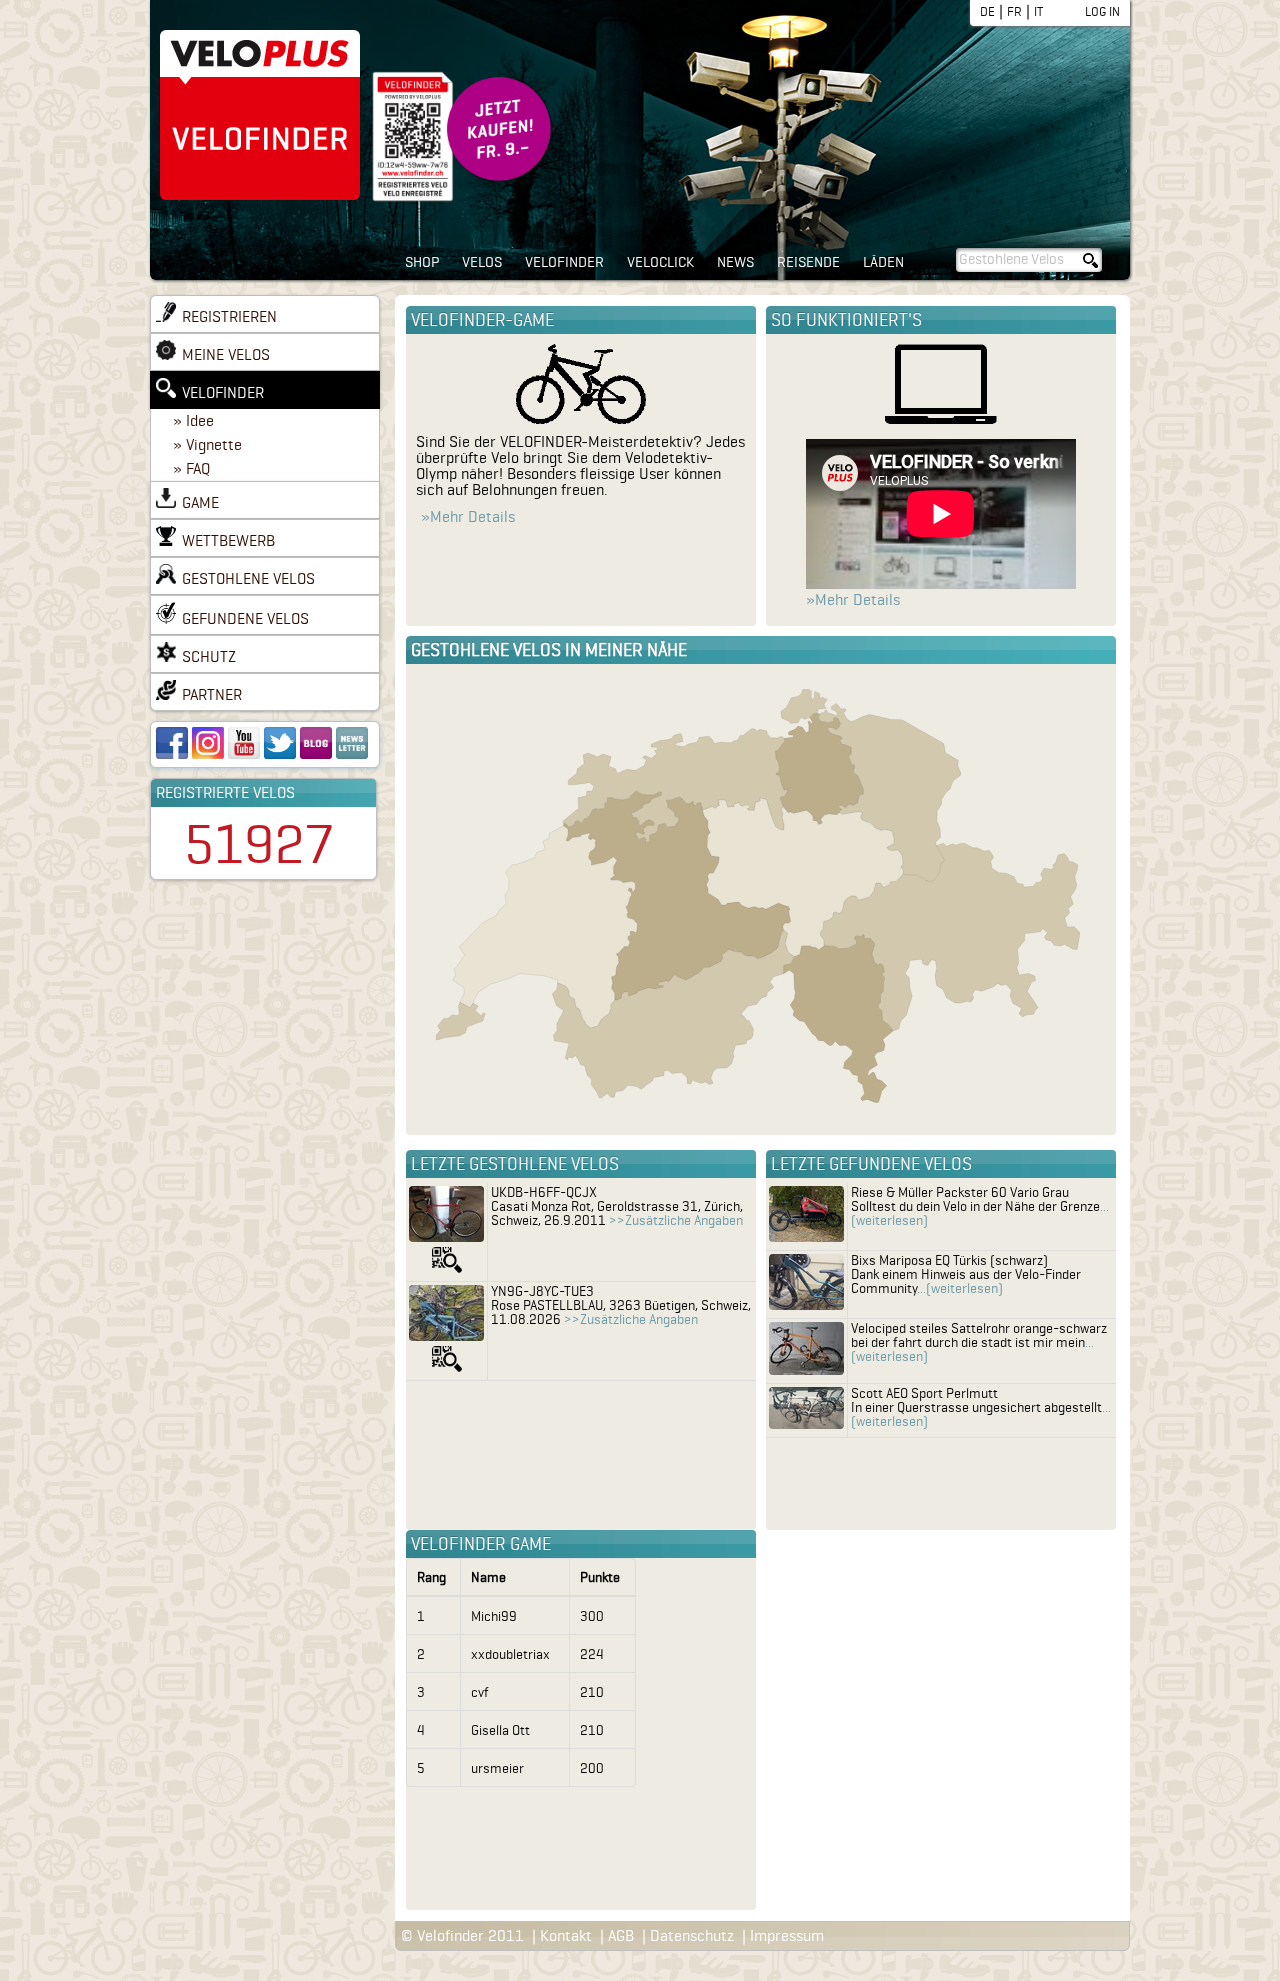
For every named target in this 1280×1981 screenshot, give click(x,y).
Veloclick (660, 262)
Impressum (787, 1936)
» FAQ (191, 469)
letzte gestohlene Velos (515, 1164)
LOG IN (1102, 11)
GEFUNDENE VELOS (245, 619)
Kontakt (566, 1936)
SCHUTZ (209, 657)
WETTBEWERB (228, 541)
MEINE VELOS (226, 355)
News (735, 262)
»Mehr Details (468, 517)
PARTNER (212, 695)
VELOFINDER (223, 393)
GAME (200, 503)
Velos (482, 262)
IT (1038, 11)
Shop (422, 262)
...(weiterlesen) (960, 1288)
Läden (883, 262)
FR (1014, 11)
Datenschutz (692, 1936)
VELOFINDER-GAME (482, 320)
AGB (621, 1936)
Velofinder (564, 262)
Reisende (808, 262)
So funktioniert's (846, 320)
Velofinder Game (481, 1544)
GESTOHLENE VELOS (248, 579)
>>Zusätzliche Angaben (676, 1220)
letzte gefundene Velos (871, 1164)
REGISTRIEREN (229, 317)
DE (987, 11)
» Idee (193, 421)
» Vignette (207, 445)
